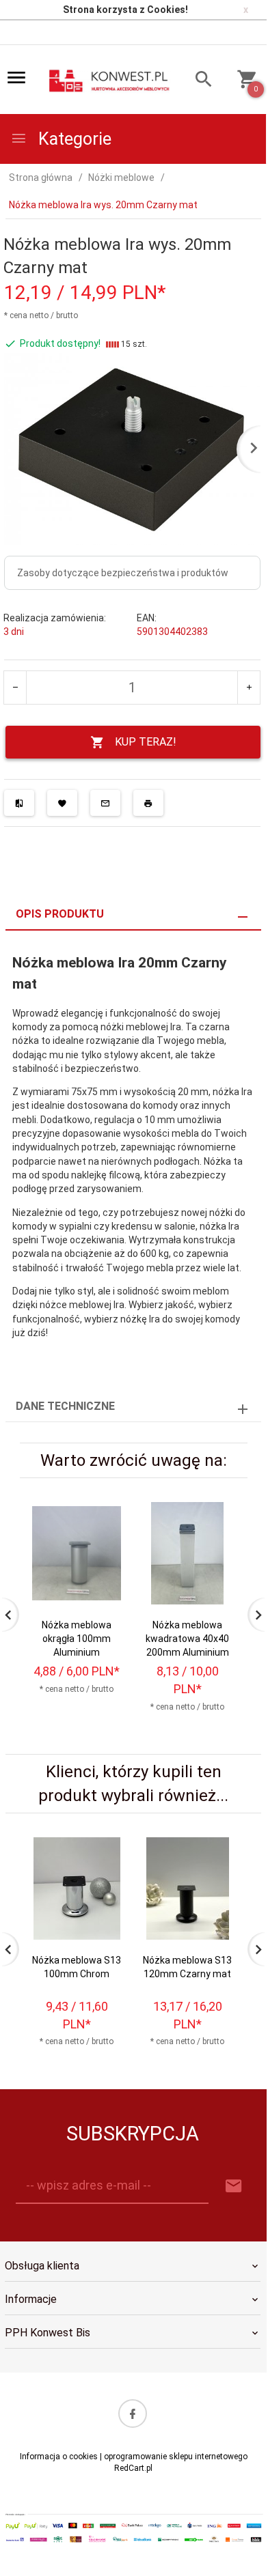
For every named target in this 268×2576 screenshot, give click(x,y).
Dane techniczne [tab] (65, 1406)
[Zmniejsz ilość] (15, 688)
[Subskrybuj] (234, 2186)
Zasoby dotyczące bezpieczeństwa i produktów (123, 573)
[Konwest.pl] (110, 81)
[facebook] (133, 2414)
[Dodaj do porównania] (19, 803)
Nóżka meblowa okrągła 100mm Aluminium (77, 1639)
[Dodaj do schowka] (62, 803)
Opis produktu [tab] (60, 914)
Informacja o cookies (59, 2457)
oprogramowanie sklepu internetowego (176, 2457)
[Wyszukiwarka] (198, 81)
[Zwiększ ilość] (249, 688)
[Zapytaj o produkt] (105, 803)
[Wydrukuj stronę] (148, 803)
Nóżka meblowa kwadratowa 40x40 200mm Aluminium (187, 1639)
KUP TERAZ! (146, 742)
